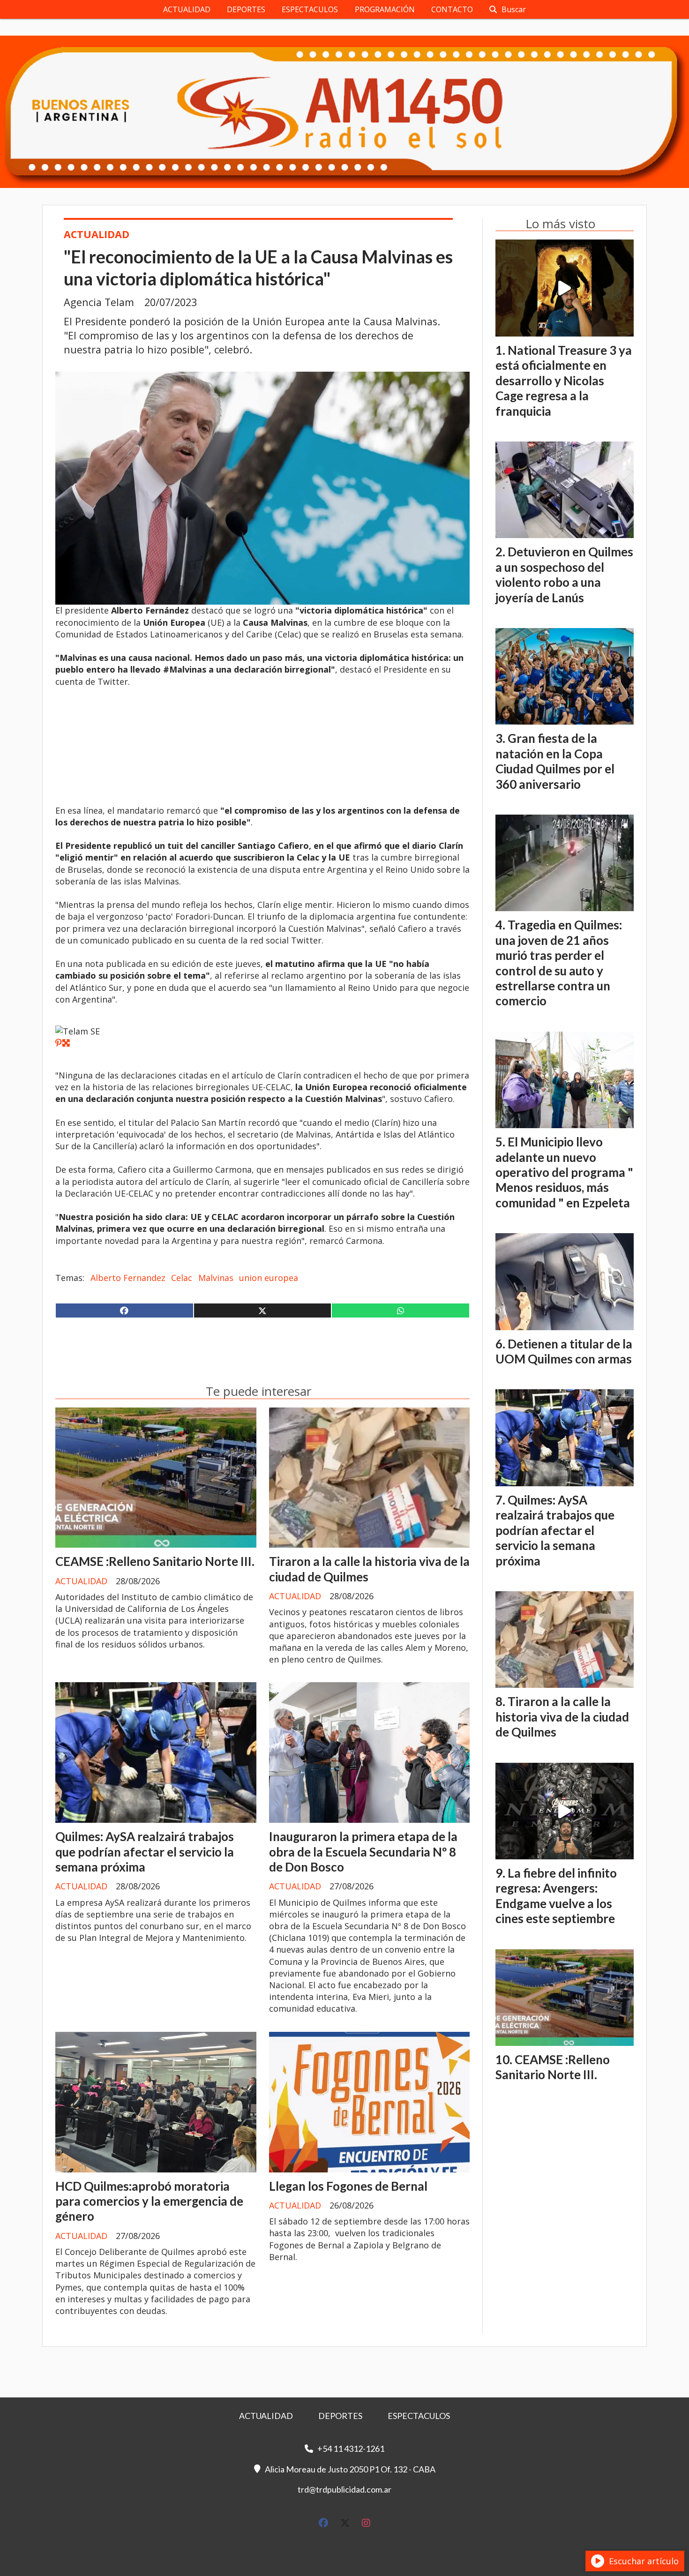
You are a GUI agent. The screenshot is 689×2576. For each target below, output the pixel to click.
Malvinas (216, 1278)
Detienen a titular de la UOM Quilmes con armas (564, 1351)
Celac (182, 1278)
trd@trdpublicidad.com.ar (344, 2489)
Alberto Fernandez (128, 1278)
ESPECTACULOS (310, 9)
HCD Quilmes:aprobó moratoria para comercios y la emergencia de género (149, 2201)
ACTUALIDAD (187, 9)
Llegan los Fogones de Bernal (348, 2186)
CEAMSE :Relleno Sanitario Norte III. (155, 1561)
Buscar (514, 9)
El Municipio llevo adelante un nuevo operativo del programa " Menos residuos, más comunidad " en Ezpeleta (564, 1172)
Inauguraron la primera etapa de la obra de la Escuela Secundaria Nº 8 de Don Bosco (363, 1852)
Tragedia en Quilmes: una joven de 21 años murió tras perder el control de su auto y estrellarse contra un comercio (559, 963)
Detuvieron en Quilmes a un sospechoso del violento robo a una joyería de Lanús (564, 574)
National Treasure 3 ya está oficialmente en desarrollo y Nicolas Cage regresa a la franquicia (564, 381)
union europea (269, 1278)
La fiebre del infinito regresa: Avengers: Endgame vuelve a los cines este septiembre (556, 1896)
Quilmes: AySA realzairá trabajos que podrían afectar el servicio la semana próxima (145, 1852)
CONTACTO (452, 9)
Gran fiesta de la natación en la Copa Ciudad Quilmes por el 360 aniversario (555, 761)
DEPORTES (246, 9)
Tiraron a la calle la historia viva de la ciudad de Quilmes (562, 1717)
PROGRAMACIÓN (385, 9)
